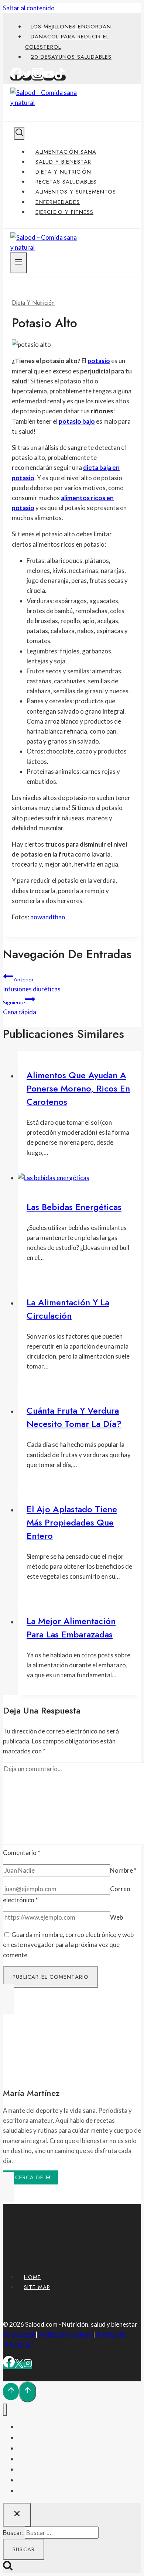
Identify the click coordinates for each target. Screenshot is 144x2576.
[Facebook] (16, 78)
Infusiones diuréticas (32, 985)
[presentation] (79, 1178)
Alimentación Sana (66, 152)
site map (37, 2287)
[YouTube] (49, 78)
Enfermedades (58, 202)
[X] (19, 2365)
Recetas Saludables (66, 182)
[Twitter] (27, 78)
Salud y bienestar (63, 162)
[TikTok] (60, 78)
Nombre (123, 1870)
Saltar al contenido (29, 8)
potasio (99, 361)
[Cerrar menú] (5, 2410)
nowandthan (48, 917)
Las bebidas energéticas (74, 1207)
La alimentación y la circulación (68, 1309)
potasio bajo (77, 421)
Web (116, 1917)
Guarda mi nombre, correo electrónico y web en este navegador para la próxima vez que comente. (68, 1945)
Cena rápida (20, 1007)
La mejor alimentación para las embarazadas (71, 1628)
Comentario (22, 1853)
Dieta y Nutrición (63, 172)
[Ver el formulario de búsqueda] (19, 134)
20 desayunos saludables (71, 57)
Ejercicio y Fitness (64, 212)
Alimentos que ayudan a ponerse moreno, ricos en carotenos (78, 1088)
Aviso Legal (19, 2334)
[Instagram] (38, 78)
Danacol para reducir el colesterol (67, 42)
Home (32, 2277)
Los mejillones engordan (71, 27)
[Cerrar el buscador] (17, 2515)
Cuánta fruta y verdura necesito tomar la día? (74, 1417)
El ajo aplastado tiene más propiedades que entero (72, 1522)
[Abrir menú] (19, 263)
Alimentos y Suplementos (76, 192)
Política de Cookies (65, 2334)
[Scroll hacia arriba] (11, 2391)
